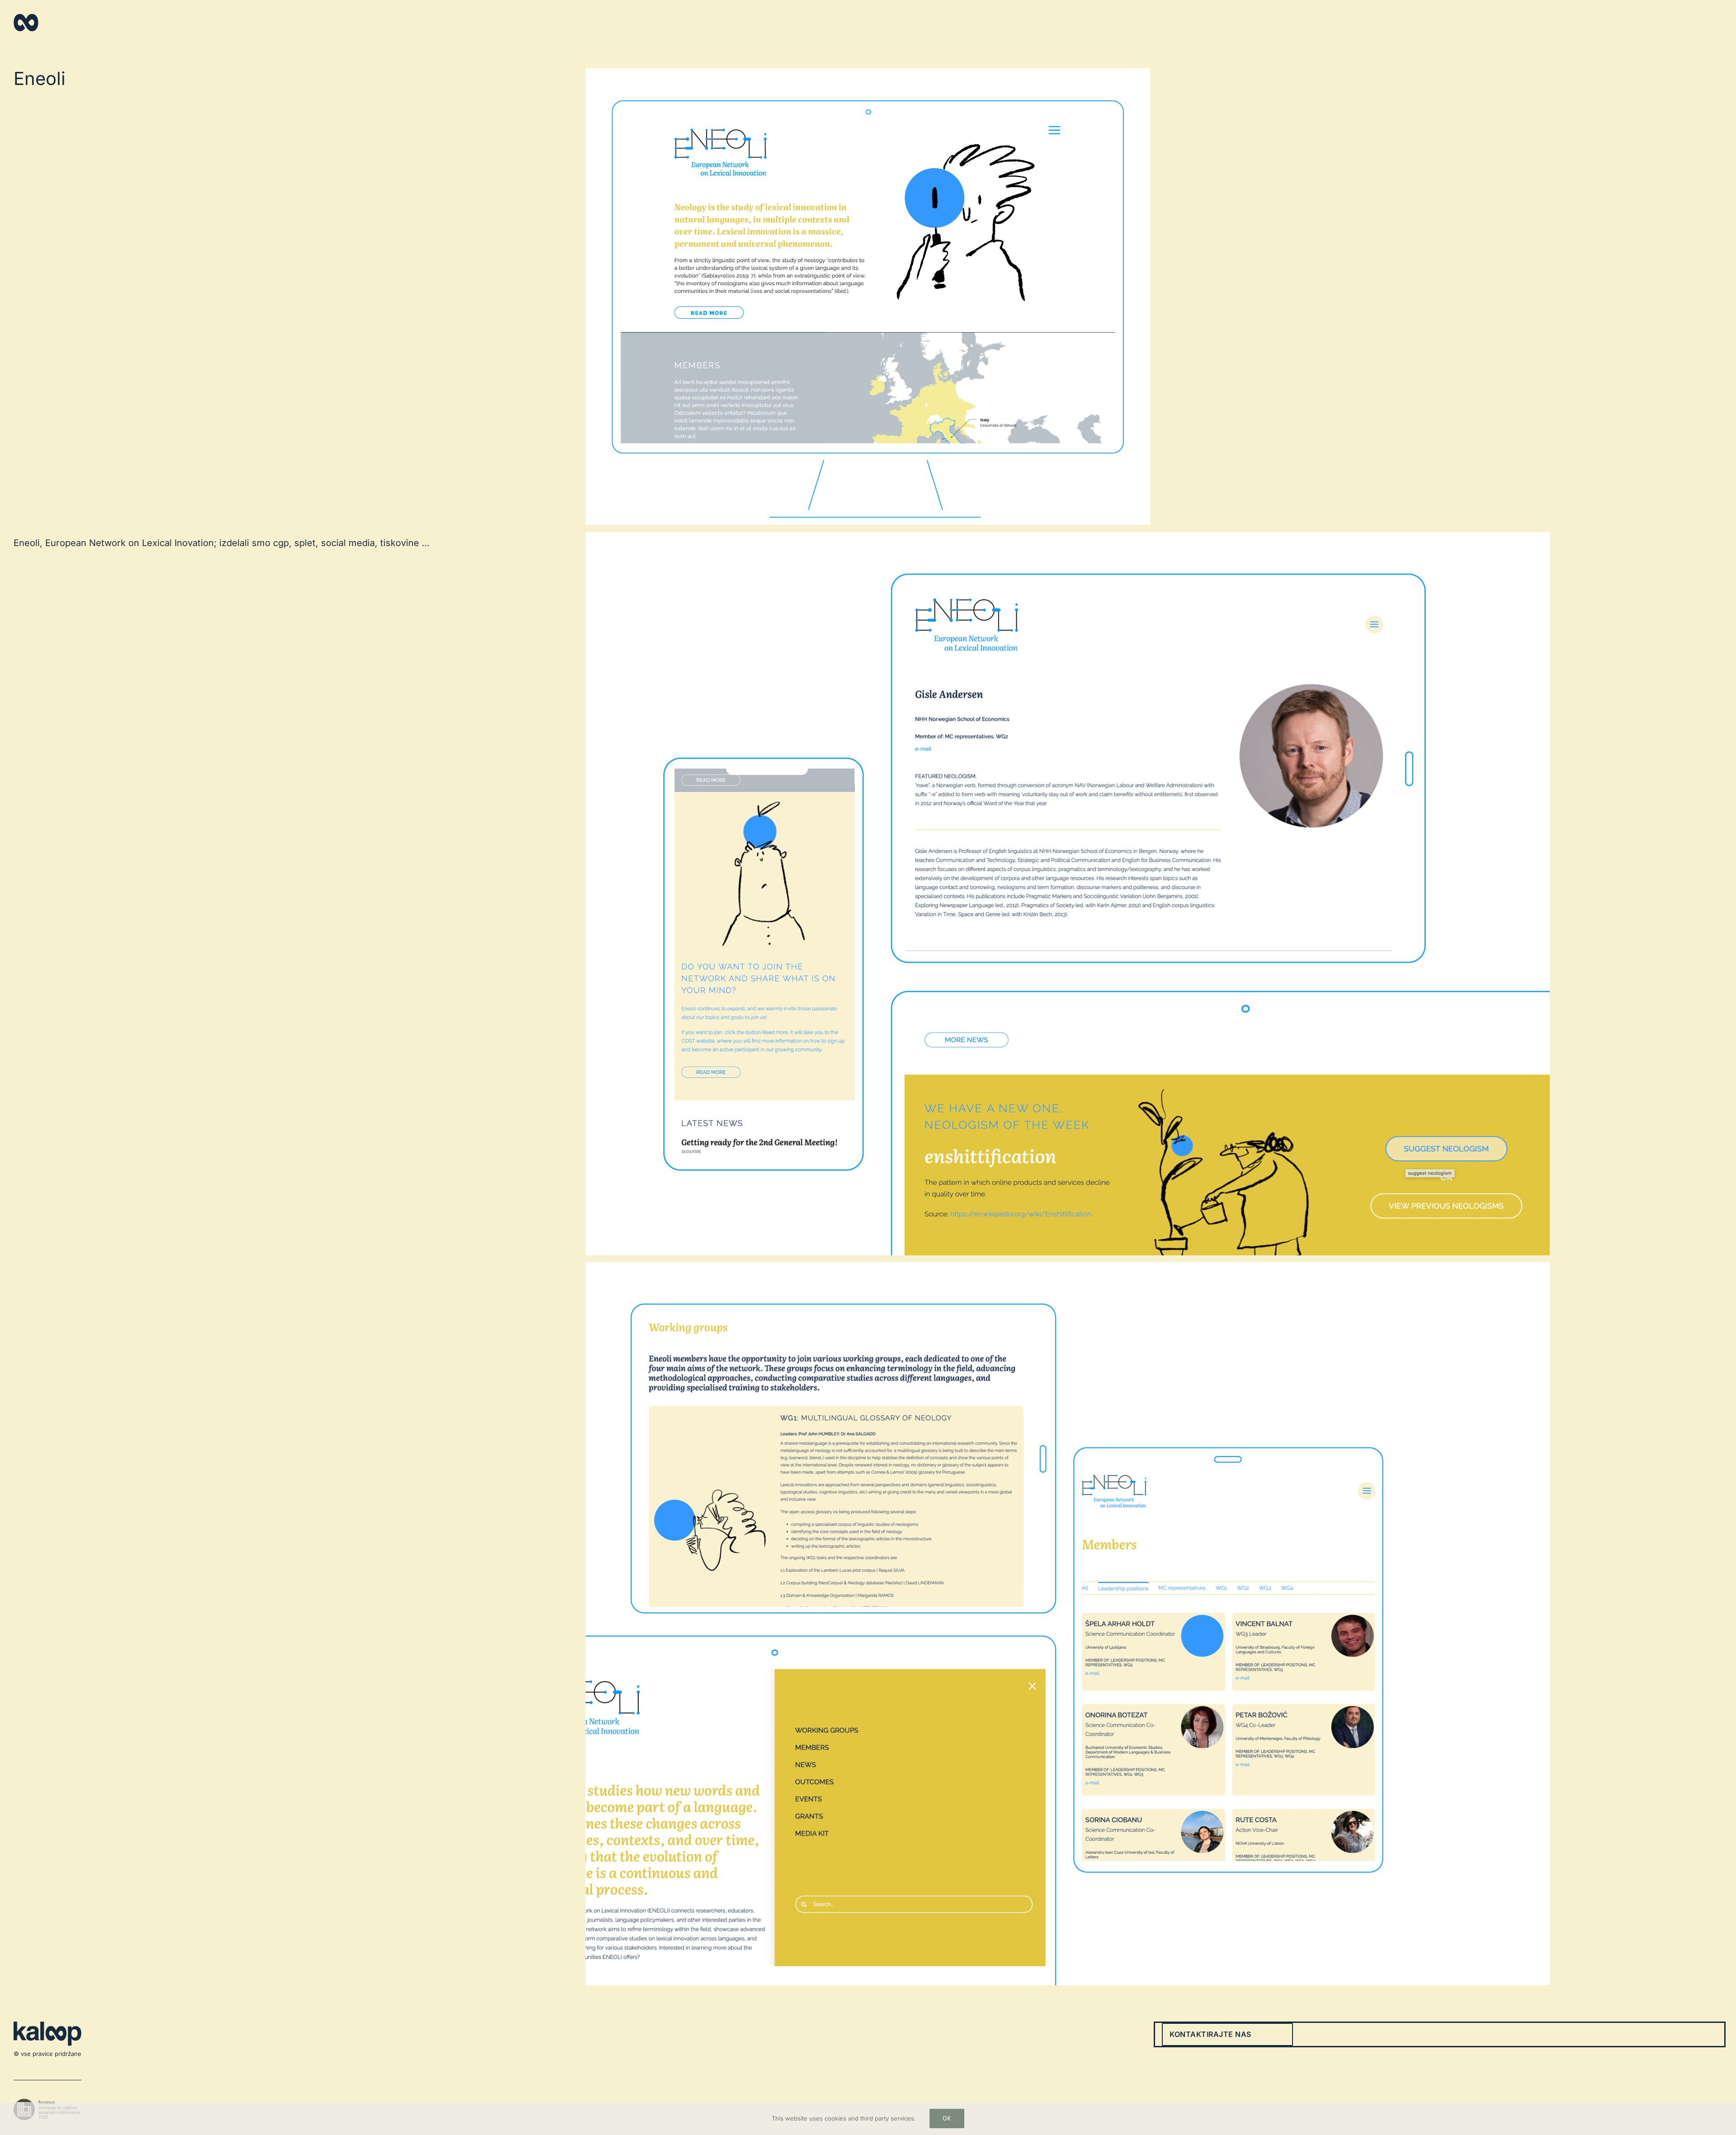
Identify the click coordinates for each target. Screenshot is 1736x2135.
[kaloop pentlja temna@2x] (26, 17)
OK (947, 2118)
